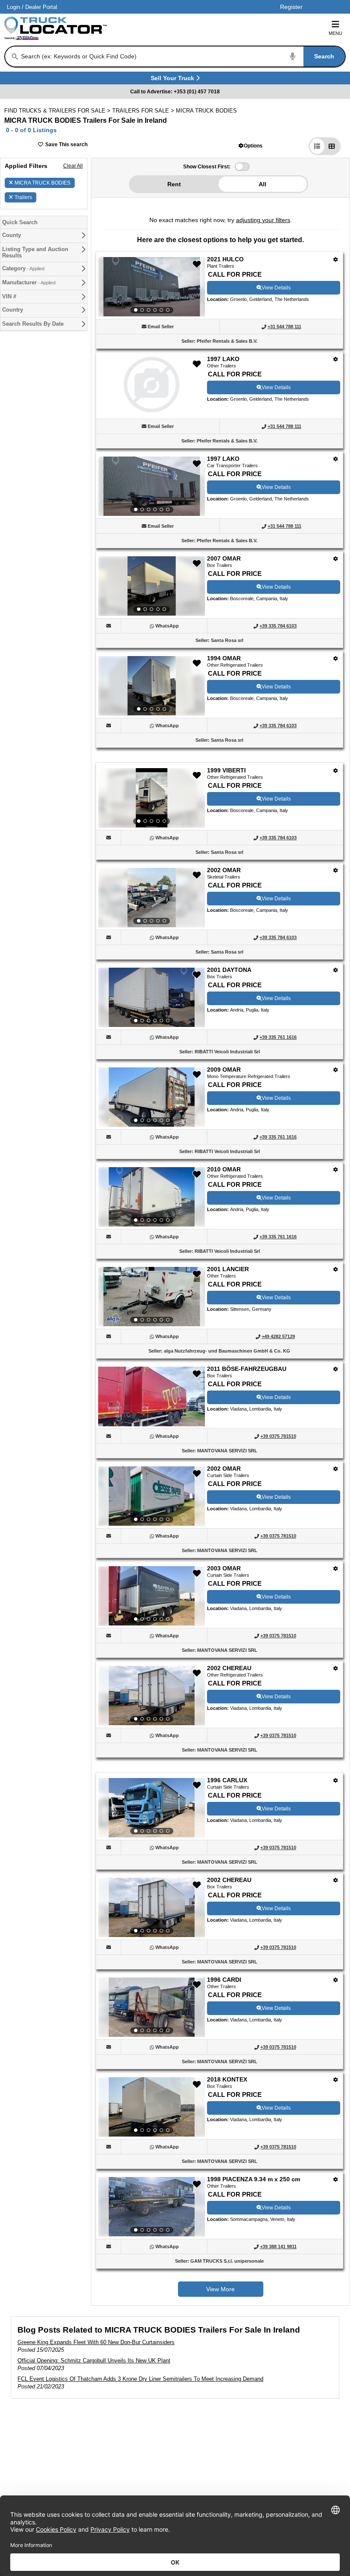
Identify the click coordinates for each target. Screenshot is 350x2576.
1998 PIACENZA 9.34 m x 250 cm (254, 2179)
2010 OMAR (224, 1169)
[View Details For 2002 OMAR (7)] (152, 898)
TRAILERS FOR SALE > (144, 111)
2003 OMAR (224, 1568)
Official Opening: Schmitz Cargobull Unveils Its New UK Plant (94, 2361)
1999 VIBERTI (226, 770)
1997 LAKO (223, 359)
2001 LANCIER (228, 1269)
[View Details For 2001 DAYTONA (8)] (152, 997)
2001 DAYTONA (229, 970)
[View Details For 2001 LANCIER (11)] (152, 1297)
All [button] (262, 184)
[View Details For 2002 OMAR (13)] (152, 1496)
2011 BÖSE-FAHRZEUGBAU (247, 1369)
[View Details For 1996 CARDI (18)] (152, 2007)
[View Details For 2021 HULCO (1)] (152, 287)
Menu (335, 33)
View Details (276, 288)
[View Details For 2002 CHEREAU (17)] (152, 1908)
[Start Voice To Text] (293, 56)
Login (13, 7)
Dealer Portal (41, 7)
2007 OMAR (224, 558)
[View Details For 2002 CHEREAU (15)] (152, 1696)
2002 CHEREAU (229, 1668)
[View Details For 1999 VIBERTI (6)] (152, 798)
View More (220, 2289)
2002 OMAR (224, 870)
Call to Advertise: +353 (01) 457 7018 (175, 92)
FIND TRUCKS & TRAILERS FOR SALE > (58, 111)
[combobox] (182, 56)
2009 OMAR (224, 1070)
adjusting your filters (263, 220)
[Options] (336, 259)
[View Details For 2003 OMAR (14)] (152, 1596)
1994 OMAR (224, 658)
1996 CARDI (224, 1980)
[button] (251, 146)
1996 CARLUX (227, 1780)
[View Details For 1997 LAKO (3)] (152, 486)
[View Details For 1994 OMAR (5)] (152, 686)
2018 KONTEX (227, 2079)
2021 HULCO (225, 259)
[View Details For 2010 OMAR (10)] (152, 1197)
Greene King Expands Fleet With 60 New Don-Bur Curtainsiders (96, 2342)
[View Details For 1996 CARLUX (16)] (152, 1808)
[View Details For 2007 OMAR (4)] (152, 586)
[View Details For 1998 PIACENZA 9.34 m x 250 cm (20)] (152, 2207)
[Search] (15, 57)
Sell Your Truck (174, 80)
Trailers (23, 197)
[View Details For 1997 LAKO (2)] (152, 410)
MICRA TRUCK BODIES (42, 183)
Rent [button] (174, 184)
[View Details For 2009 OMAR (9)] (152, 1097)
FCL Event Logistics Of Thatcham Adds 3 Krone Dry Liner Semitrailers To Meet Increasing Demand (140, 2379)
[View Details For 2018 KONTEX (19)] (152, 2107)
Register (291, 7)
